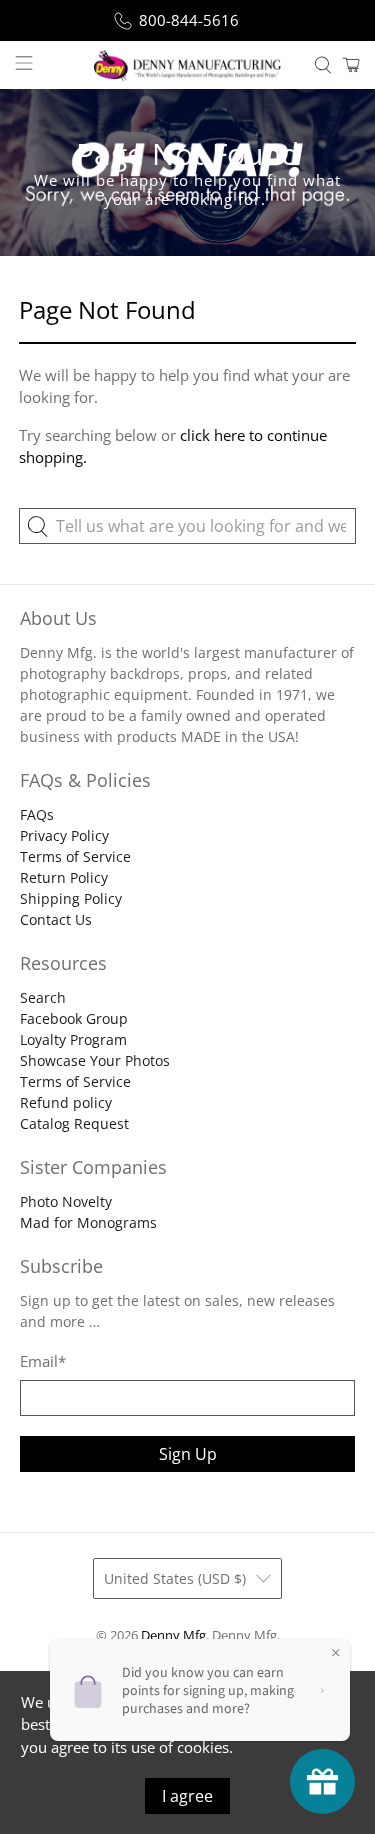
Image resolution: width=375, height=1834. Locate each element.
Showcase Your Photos (95, 1060)
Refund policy (66, 1102)
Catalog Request (74, 1123)
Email (43, 1361)
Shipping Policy (71, 898)
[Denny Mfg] (188, 65)
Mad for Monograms (88, 1222)
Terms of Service (75, 856)
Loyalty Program (73, 1039)
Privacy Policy (64, 835)
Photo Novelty (66, 1201)
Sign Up (188, 1454)
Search (43, 997)
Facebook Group (74, 1018)
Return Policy (64, 877)
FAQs (37, 814)
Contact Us (56, 919)
